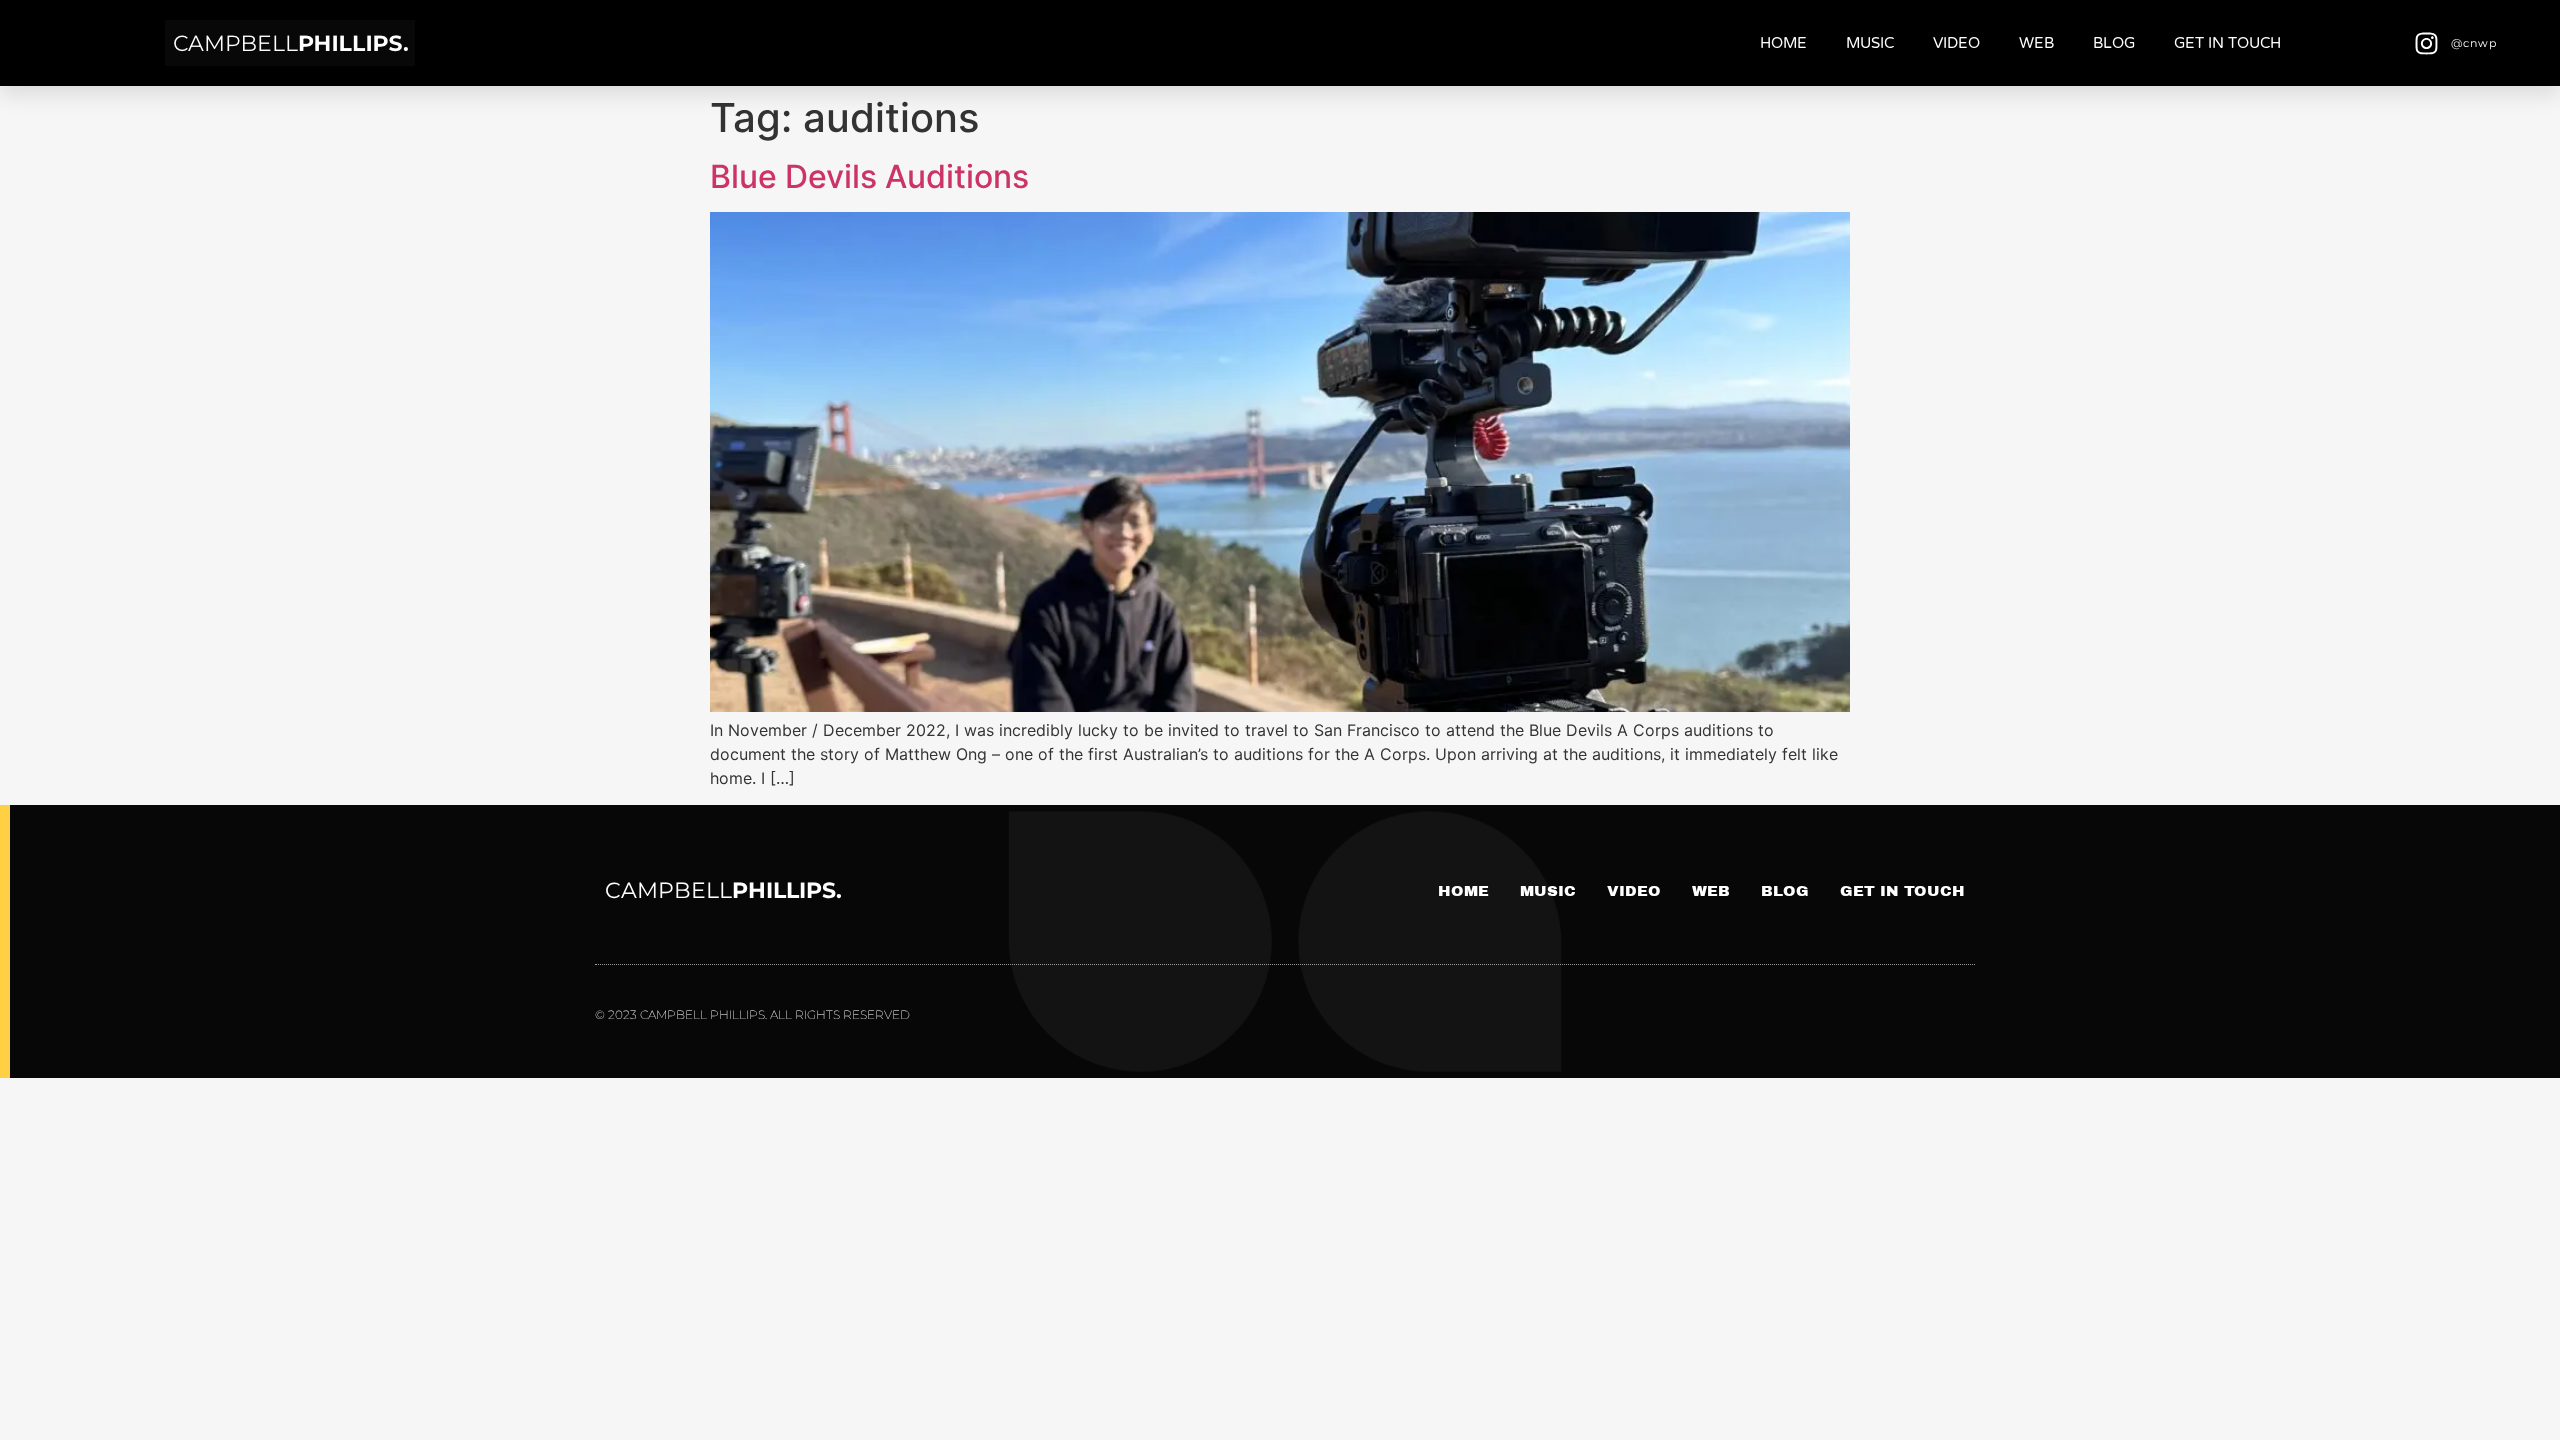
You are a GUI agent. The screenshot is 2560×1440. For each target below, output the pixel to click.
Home (1783, 43)
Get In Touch (2227, 43)
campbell (723, 890)
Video (1956, 43)
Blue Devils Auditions (869, 176)
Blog (2114, 43)
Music (1870, 43)
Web (2036, 43)
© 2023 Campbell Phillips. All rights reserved (752, 1014)
